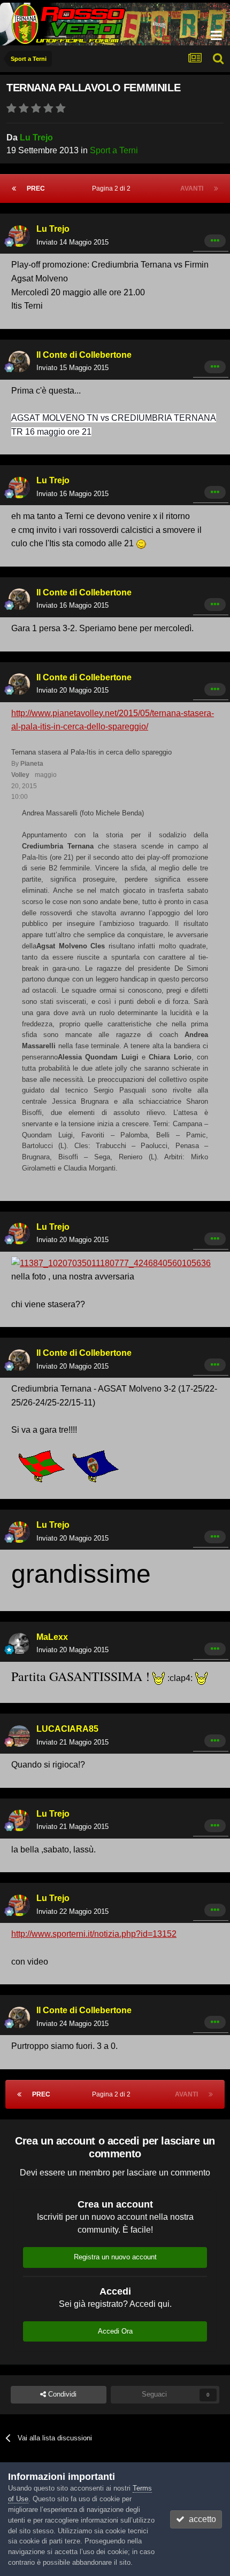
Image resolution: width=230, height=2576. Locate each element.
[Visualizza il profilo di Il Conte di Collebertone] (19, 362)
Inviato (72, 242)
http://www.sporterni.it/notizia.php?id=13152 (94, 1934)
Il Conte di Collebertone (84, 355)
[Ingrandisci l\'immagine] (141, 543)
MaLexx (52, 1637)
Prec (36, 189)
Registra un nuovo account (115, 2257)
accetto (200, 2519)
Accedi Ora (115, 2331)
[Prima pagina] (14, 189)
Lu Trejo (36, 138)
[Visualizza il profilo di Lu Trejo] (19, 236)
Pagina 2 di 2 (113, 189)
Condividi (61, 2394)
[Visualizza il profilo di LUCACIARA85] (19, 1736)
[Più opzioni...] (215, 241)
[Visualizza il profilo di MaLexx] (19, 1644)
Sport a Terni (114, 150)
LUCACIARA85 (67, 1729)
